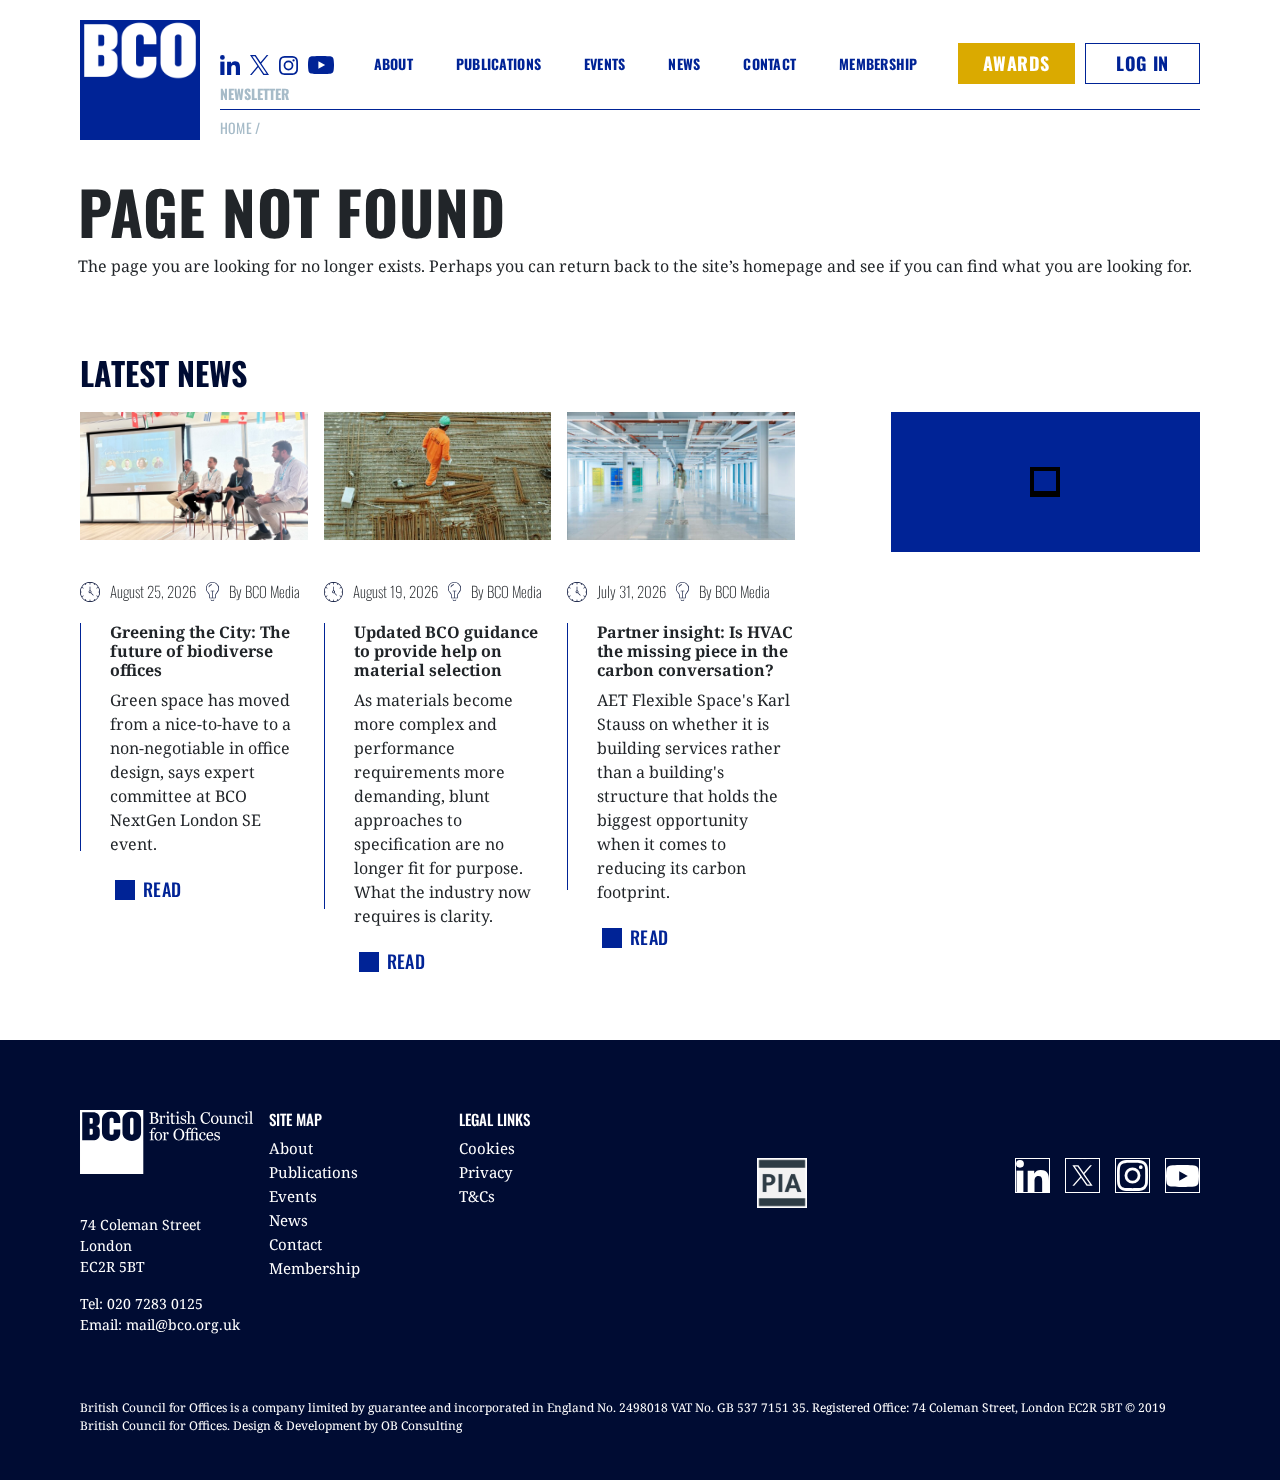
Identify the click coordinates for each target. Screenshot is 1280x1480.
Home (236, 127)
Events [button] (605, 63)
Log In (1142, 63)
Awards (1016, 63)
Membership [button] (878, 63)
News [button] (684, 63)
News (288, 1220)
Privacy (485, 1172)
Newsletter (254, 93)
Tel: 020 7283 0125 (141, 1303)
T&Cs (477, 1196)
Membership (314, 1268)
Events (293, 1196)
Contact (769, 63)
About (291, 1148)
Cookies (487, 1148)
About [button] (393, 63)
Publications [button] (498, 63)
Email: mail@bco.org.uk (160, 1324)
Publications (313, 1172)
